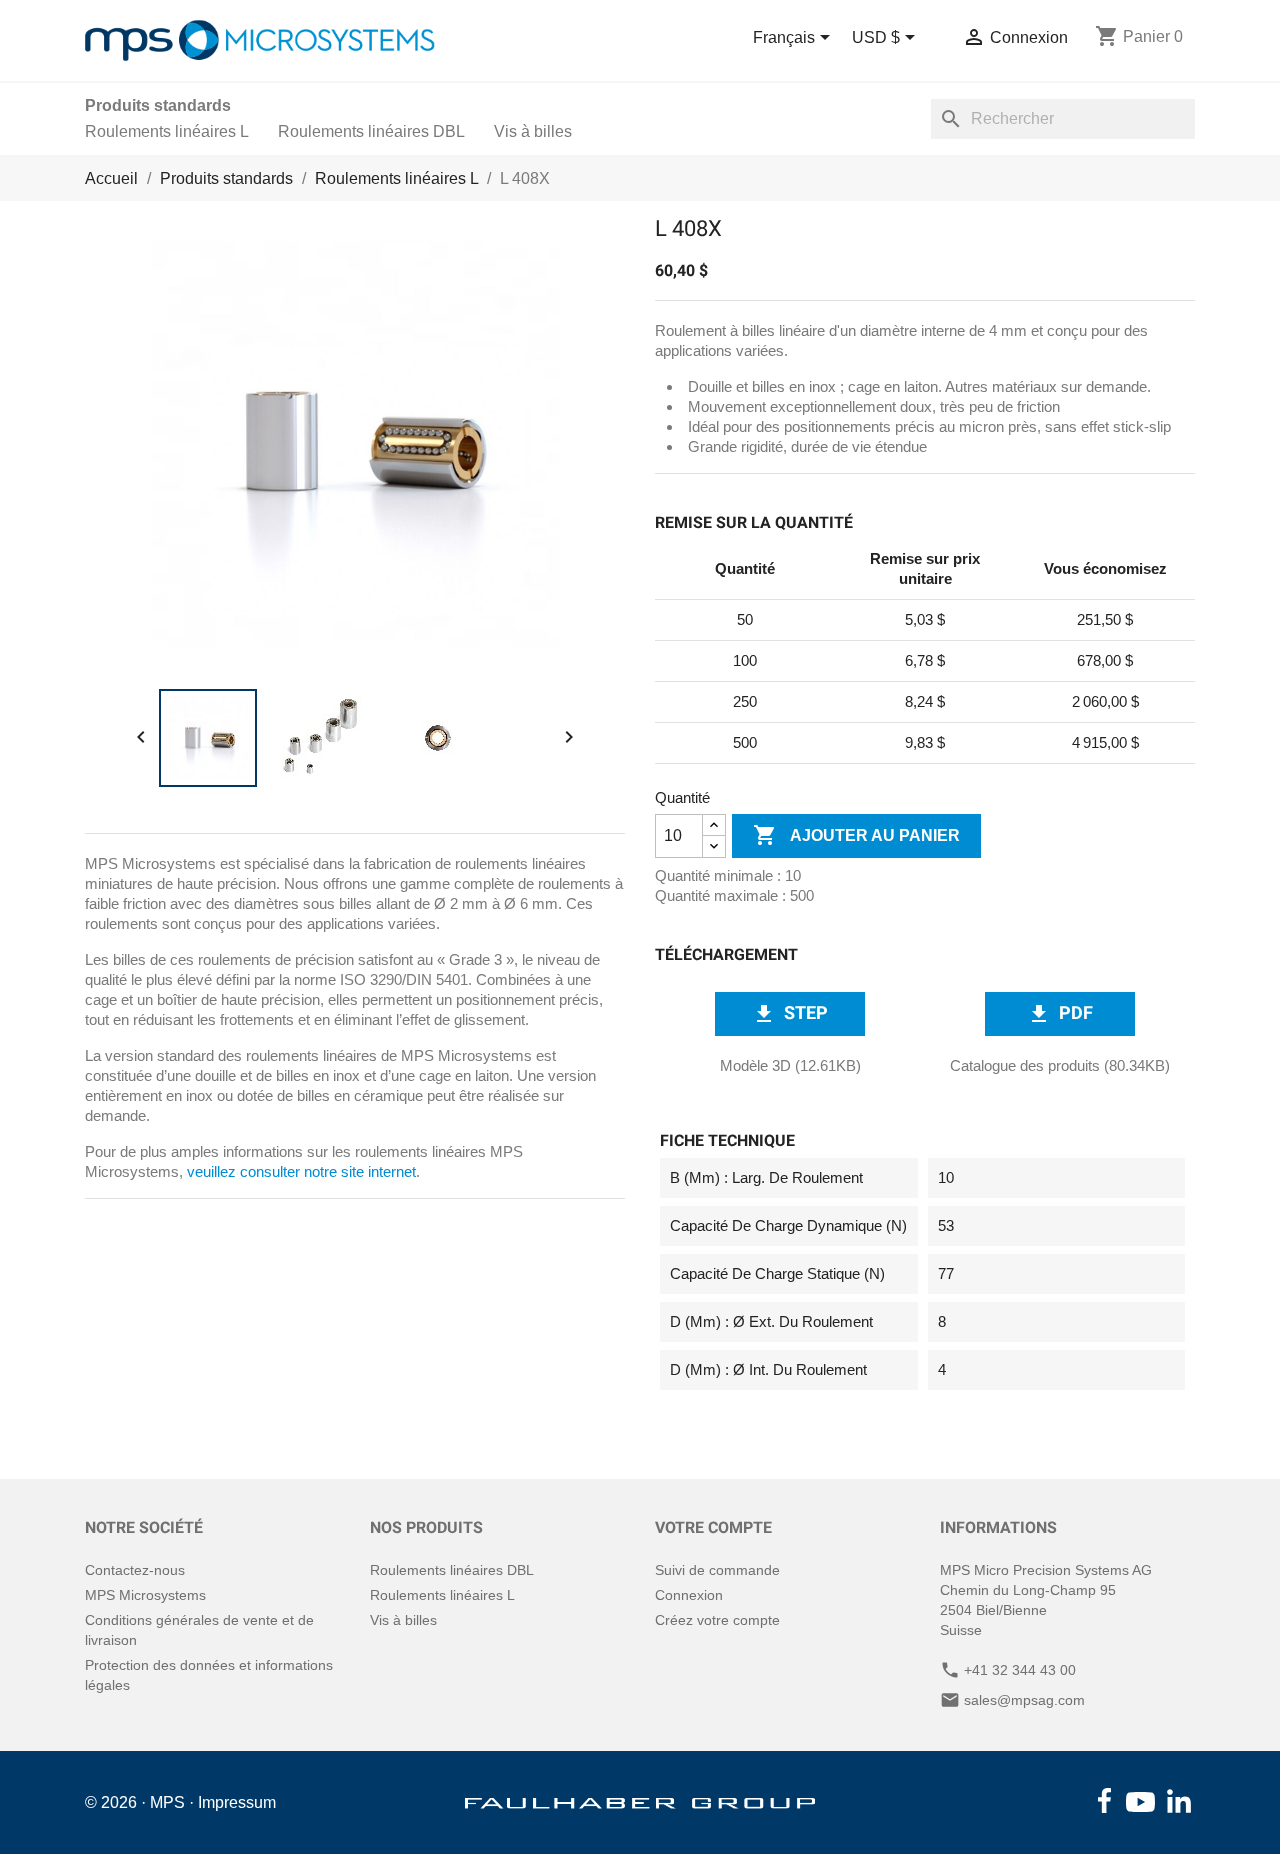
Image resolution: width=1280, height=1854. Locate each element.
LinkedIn (1179, 1801)
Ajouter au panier (856, 835)
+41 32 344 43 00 (1020, 1670)
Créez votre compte (717, 1620)
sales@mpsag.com (1024, 1700)
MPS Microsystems (145, 1595)
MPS (167, 1802)
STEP (790, 1014)
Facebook (1105, 1801)
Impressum (237, 1802)
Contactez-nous (135, 1570)
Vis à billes (533, 131)
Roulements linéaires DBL (371, 131)
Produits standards (158, 105)
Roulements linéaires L (167, 131)
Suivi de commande (717, 1570)
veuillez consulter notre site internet (301, 1171)
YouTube (1141, 1802)
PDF (1060, 1014)
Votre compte (713, 1527)
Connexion (689, 1595)
